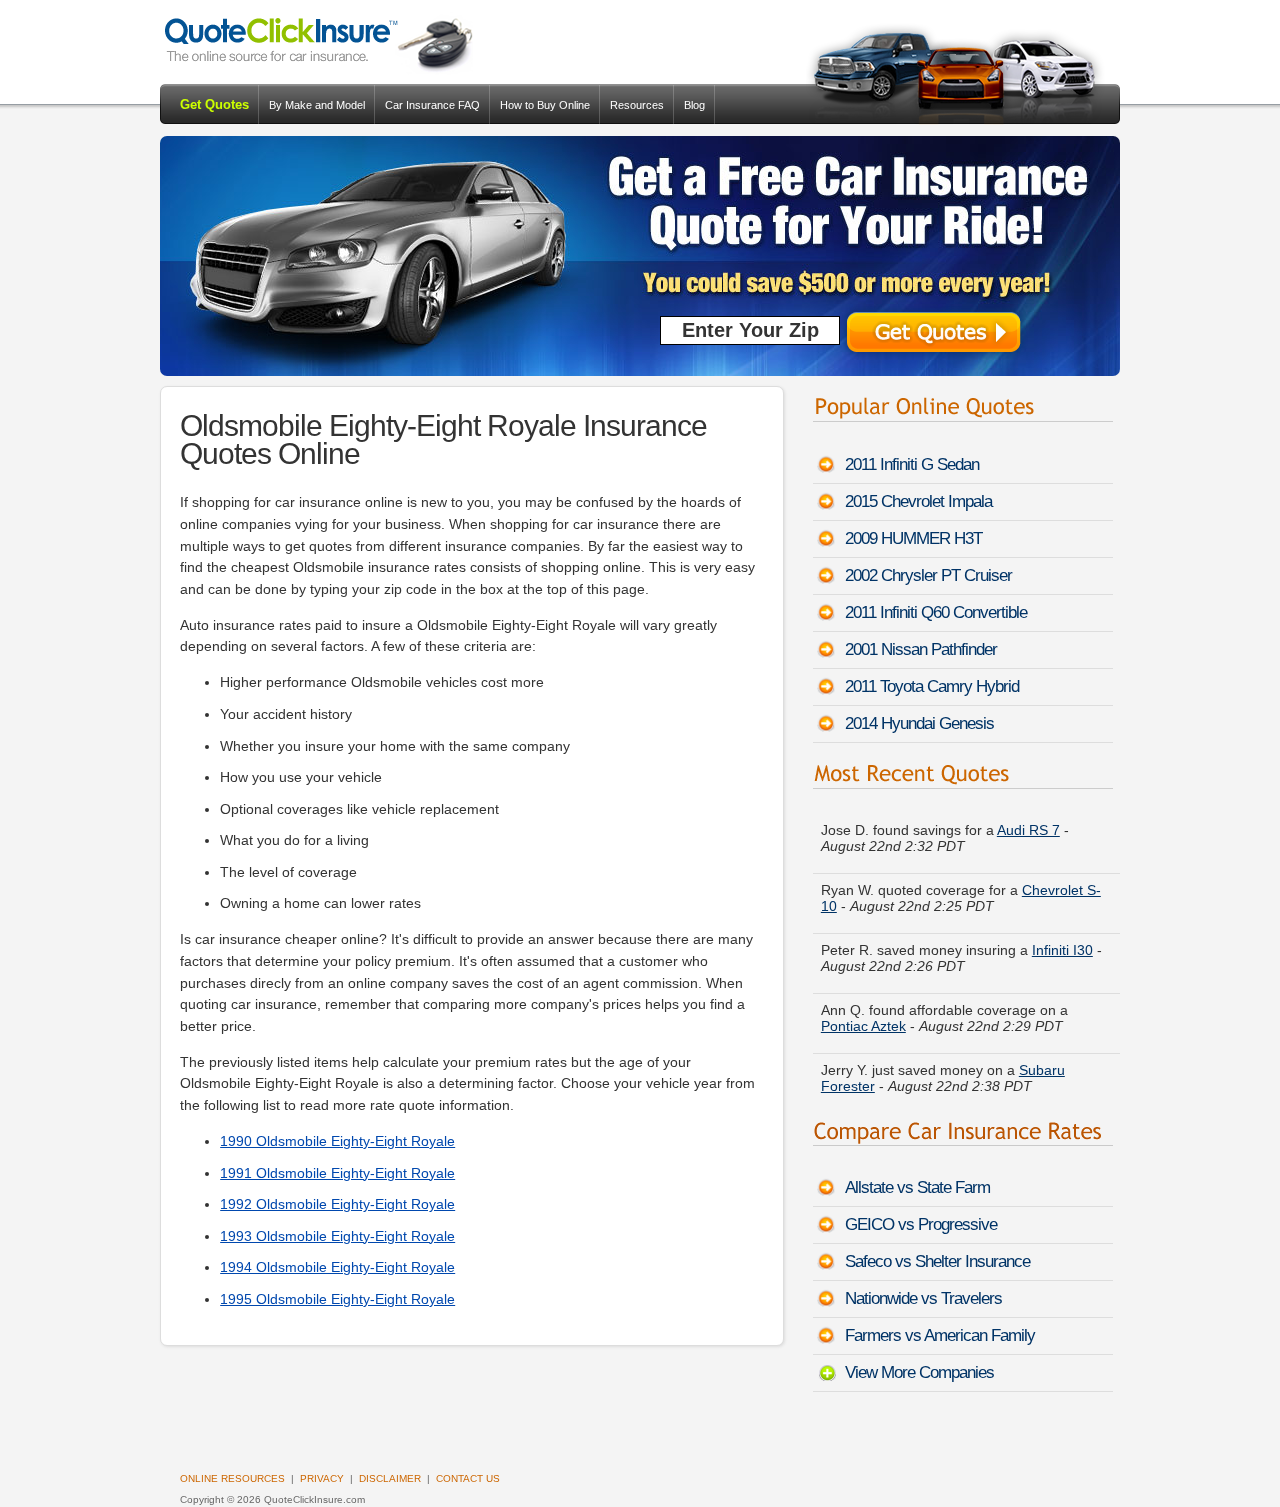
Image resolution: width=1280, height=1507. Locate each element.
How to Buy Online (545, 105)
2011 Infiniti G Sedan (912, 464)
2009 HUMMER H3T (913, 538)
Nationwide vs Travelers (923, 1298)
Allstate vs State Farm (917, 1187)
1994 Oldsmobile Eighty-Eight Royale (337, 1267)
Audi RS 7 (1028, 814)
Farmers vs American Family (940, 1335)
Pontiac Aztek (863, 1010)
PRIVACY (322, 1478)
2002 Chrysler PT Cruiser (928, 575)
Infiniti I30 (1062, 934)
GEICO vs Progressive (921, 1224)
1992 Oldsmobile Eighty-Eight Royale (337, 1204)
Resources (637, 105)
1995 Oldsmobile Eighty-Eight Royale (337, 1299)
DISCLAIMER (390, 1478)
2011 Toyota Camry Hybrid (932, 686)
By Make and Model (317, 105)
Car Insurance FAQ (432, 105)
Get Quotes (214, 104)
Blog (694, 105)
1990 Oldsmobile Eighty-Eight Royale (337, 1141)
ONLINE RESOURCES (232, 1478)
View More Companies (919, 1372)
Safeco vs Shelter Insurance (937, 1261)
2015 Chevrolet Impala (918, 501)
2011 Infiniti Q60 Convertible (936, 612)
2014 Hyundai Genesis (919, 723)
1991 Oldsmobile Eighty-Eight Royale (337, 1173)
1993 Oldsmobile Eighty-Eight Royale (337, 1236)
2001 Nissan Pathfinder (921, 649)
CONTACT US (468, 1478)
